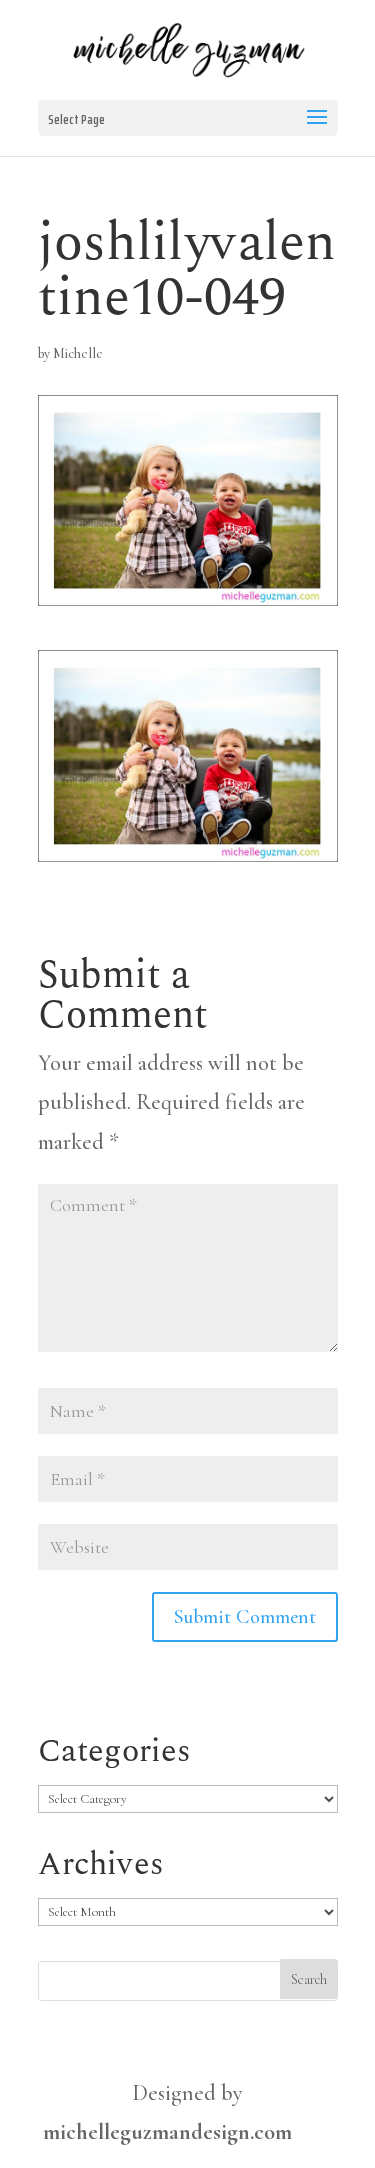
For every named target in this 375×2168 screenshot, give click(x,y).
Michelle (78, 353)
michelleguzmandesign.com (167, 2132)
